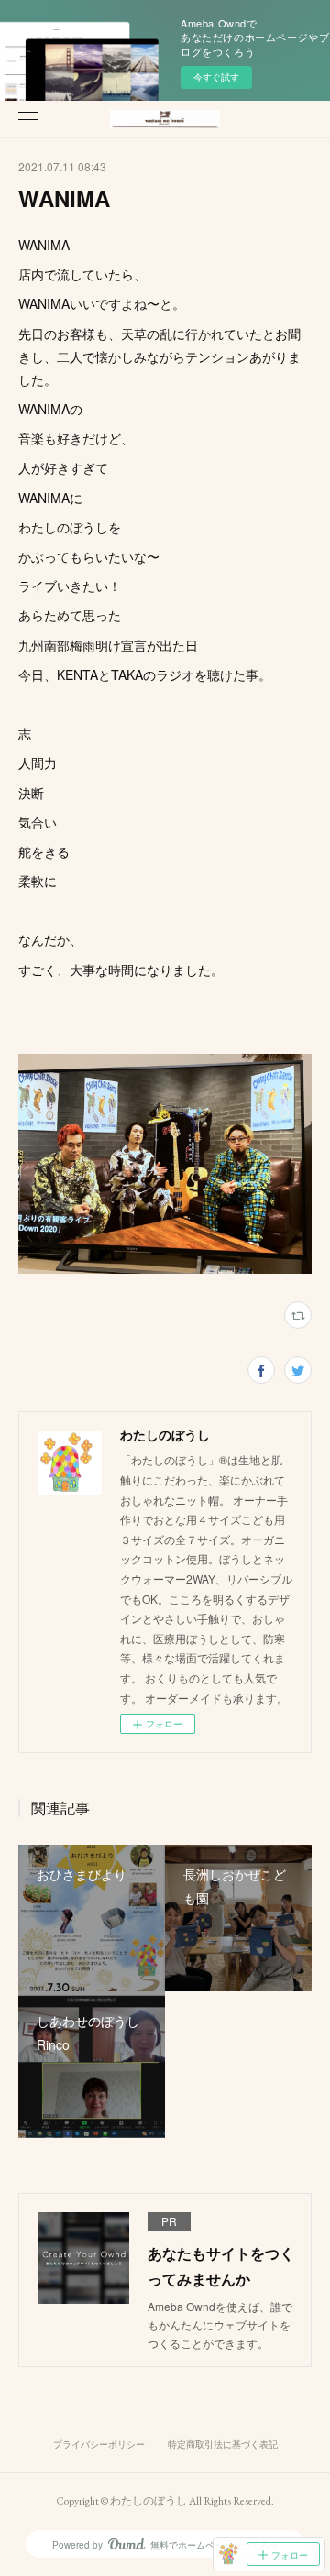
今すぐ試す (216, 77)
